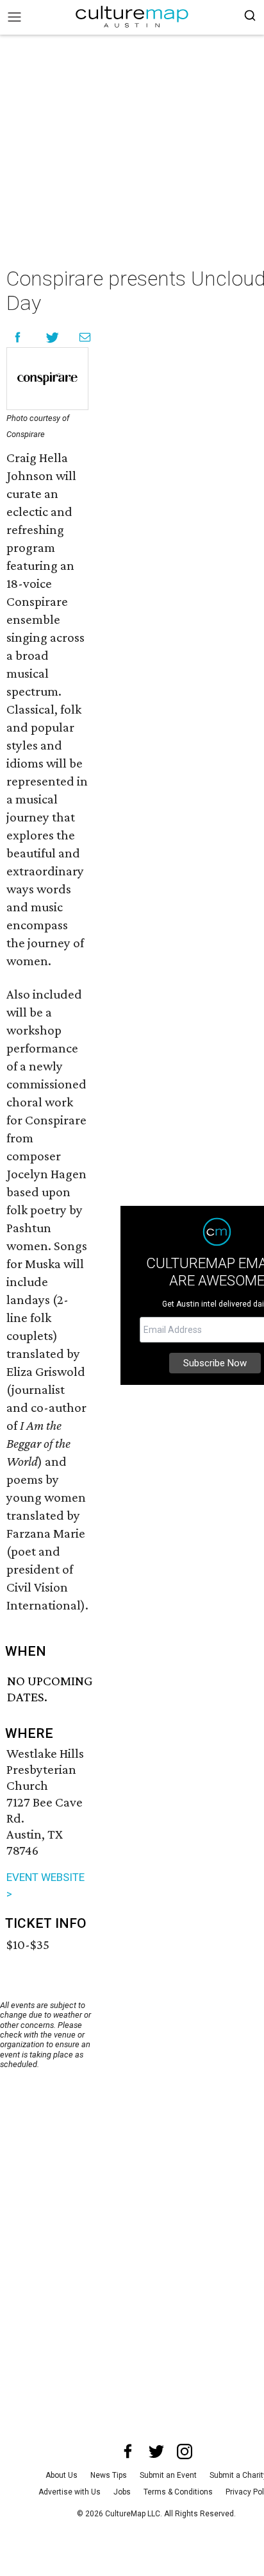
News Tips (109, 2475)
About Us (62, 2475)
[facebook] (128, 2451)
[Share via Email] (85, 337)
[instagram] (185, 2451)
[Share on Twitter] (53, 337)
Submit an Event (168, 2475)
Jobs (122, 2492)
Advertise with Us (70, 2492)
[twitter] (156, 2451)
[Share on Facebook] (18, 337)
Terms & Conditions (178, 2492)
